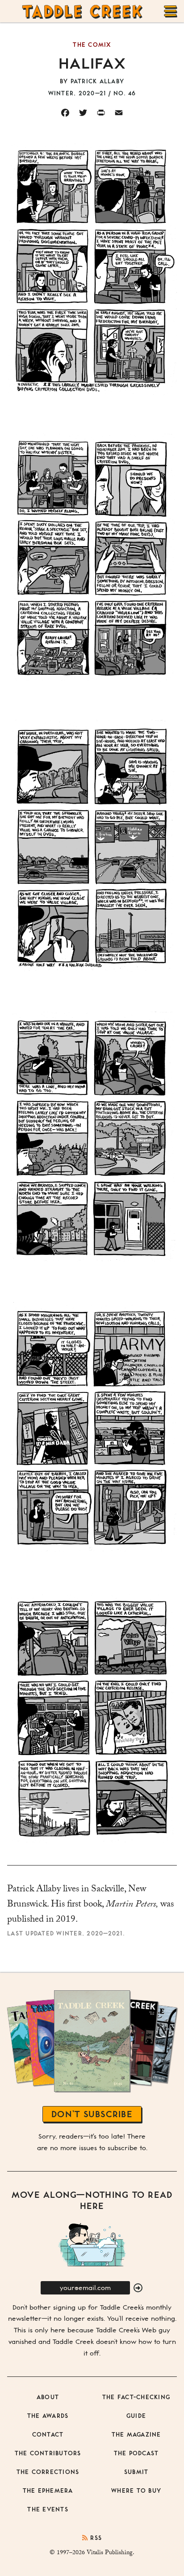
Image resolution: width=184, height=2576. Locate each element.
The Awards (48, 2415)
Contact (48, 2434)
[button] (138, 2288)
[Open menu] (171, 11)
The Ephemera (48, 2490)
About (48, 2397)
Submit (136, 2472)
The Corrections (48, 2472)
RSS (95, 2537)
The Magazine (136, 2434)
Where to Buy (136, 2490)
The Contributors (48, 2453)
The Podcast (136, 2453)
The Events (48, 2509)
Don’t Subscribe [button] (92, 2114)
